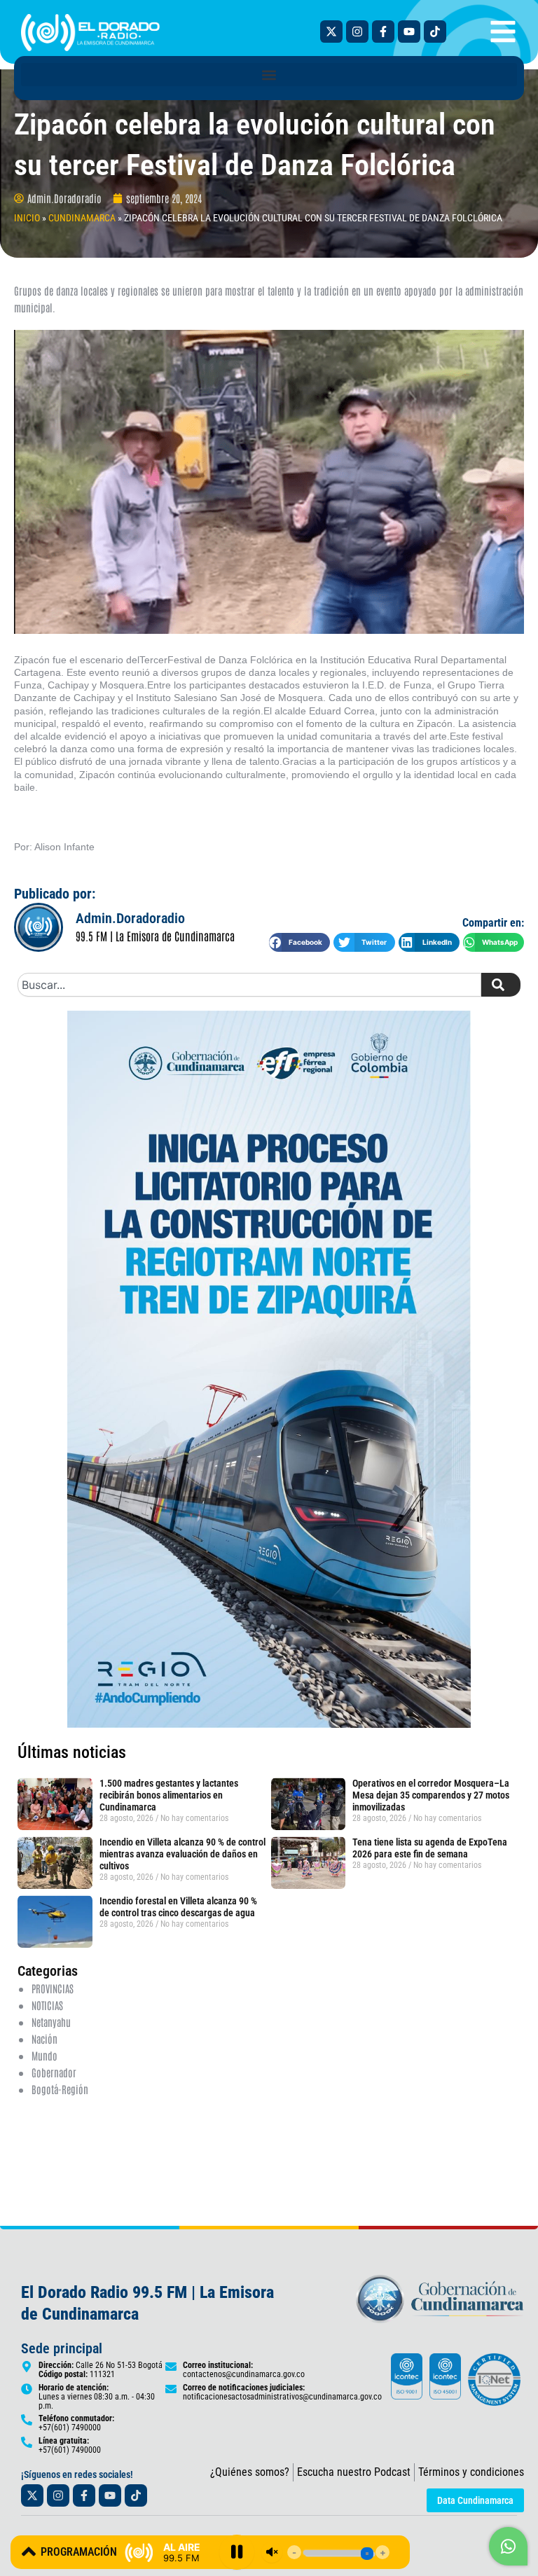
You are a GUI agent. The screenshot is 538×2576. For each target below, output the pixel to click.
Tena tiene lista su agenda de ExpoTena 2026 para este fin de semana (430, 1848)
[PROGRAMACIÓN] (29, 2551)
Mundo (44, 2055)
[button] (269, 75)
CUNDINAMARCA (82, 218)
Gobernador (54, 2072)
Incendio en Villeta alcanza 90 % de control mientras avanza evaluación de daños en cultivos (182, 1854)
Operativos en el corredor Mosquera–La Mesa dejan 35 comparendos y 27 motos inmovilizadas (431, 1795)
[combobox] (249, 985)
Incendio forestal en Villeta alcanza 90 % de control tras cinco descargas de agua (178, 1907)
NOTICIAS (47, 2005)
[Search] (501, 985)
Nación (44, 2038)
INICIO (27, 218)
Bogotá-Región (60, 2089)
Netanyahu (51, 2022)
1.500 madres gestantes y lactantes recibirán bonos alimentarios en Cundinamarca (169, 1795)
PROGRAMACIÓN (79, 2552)
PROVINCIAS (53, 1988)
